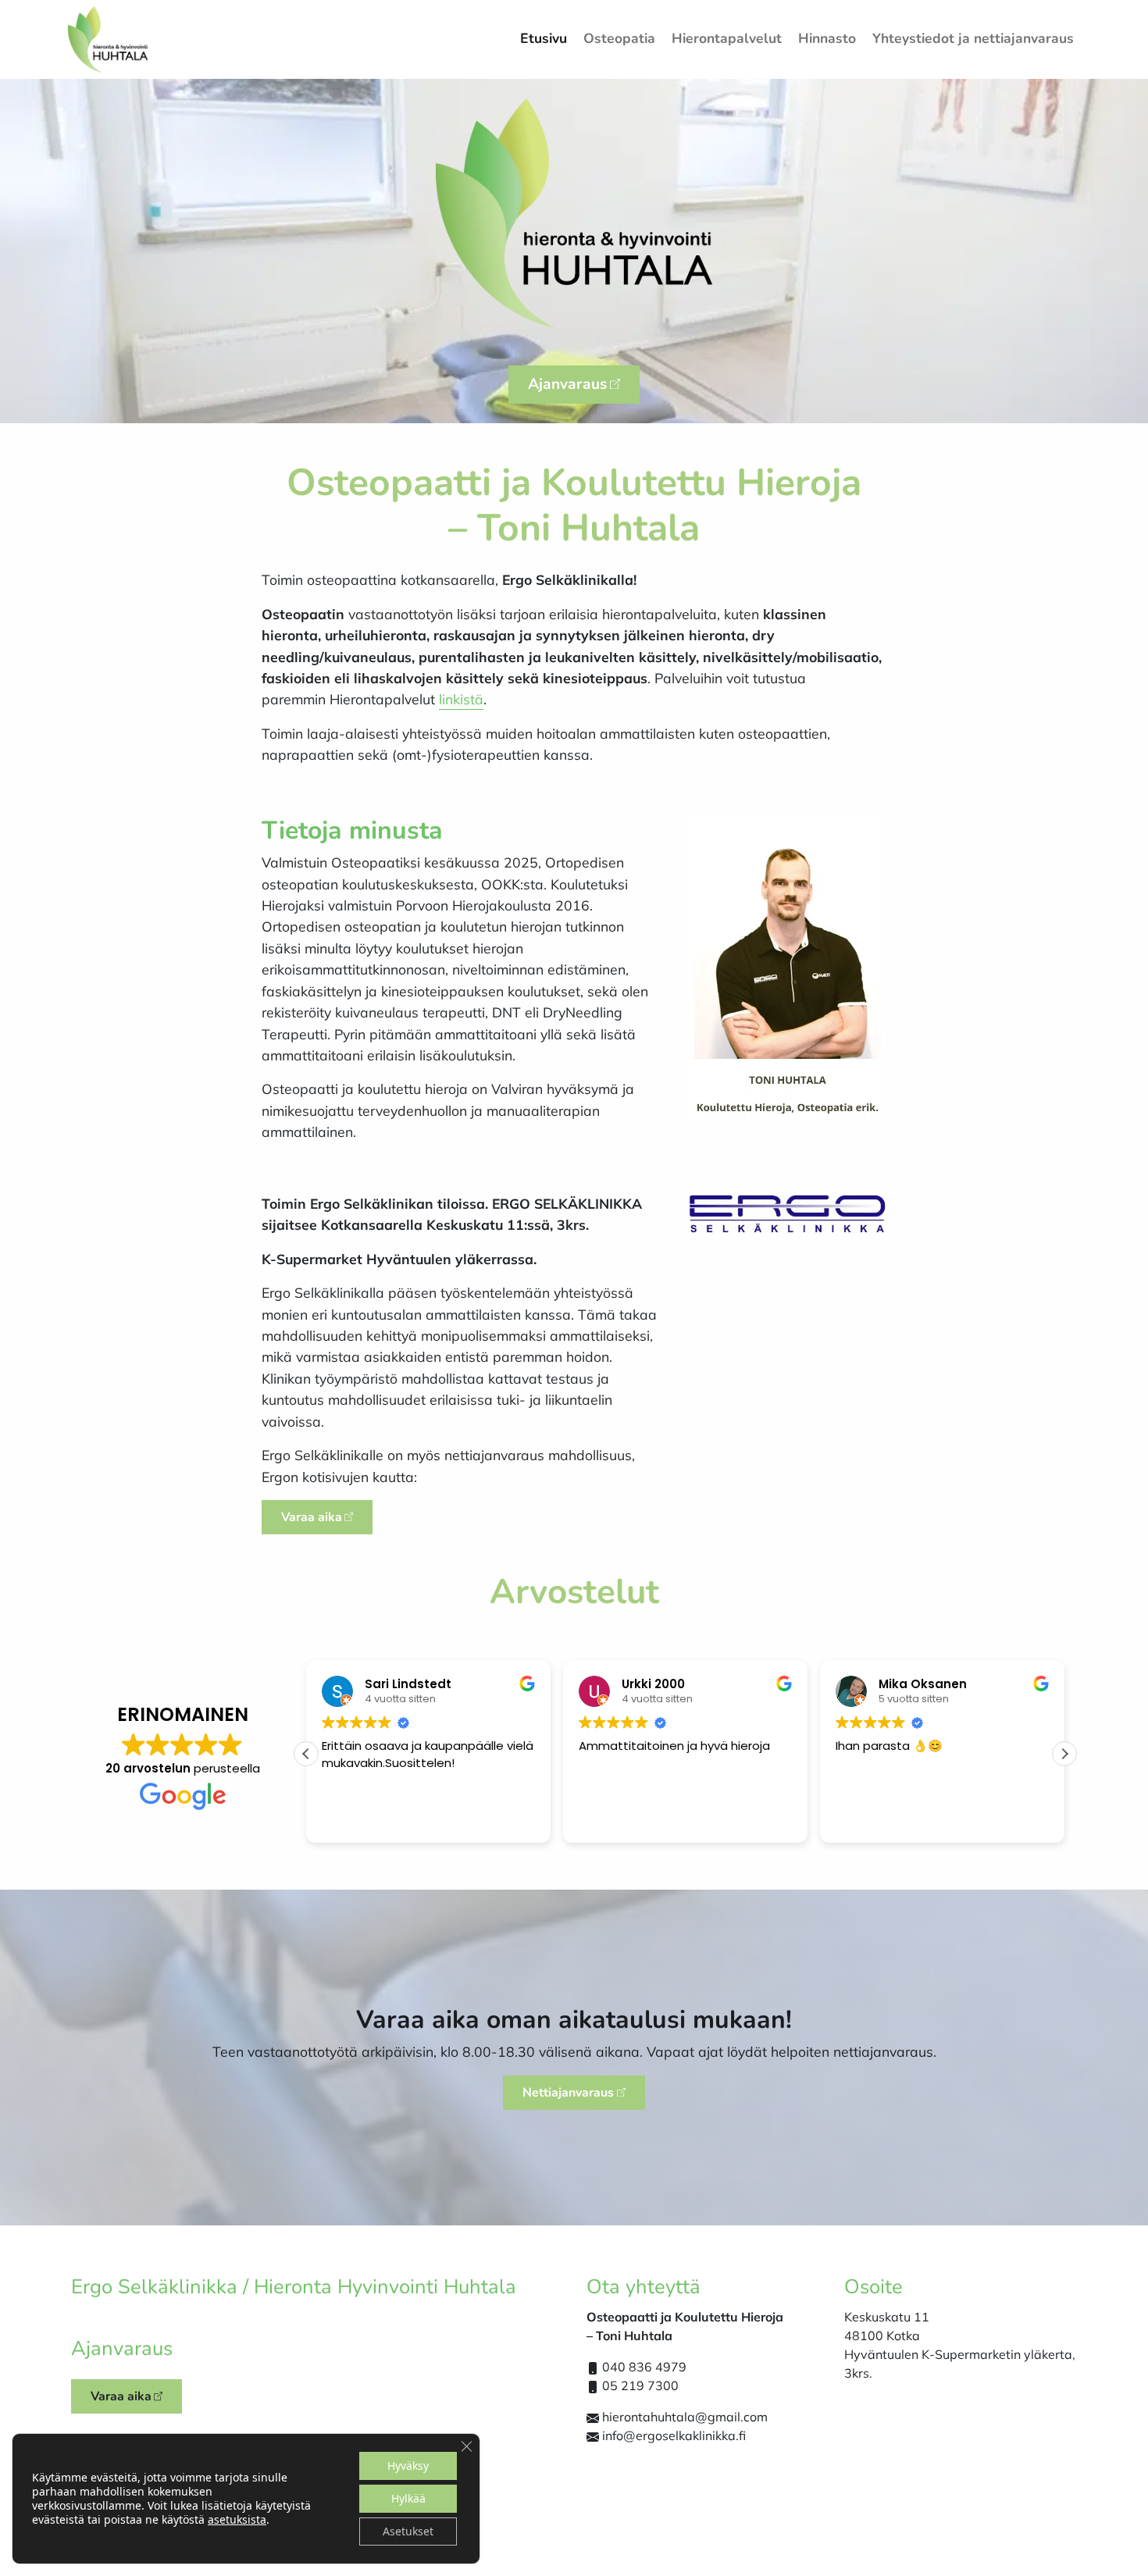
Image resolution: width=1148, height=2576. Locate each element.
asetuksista (237, 2520)
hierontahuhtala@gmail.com (685, 2417)
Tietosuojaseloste (574, 2551)
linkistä (461, 699)
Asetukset (408, 2531)
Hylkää (408, 2498)
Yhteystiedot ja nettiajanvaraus (973, 38)
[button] (1064, 1754)
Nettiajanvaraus (568, 2093)
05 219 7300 (640, 2385)
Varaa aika (312, 1517)
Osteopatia (619, 38)
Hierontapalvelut (727, 38)
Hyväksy (408, 2466)
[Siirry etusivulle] (108, 38)
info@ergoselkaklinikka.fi (674, 2435)
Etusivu (544, 38)
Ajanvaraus (567, 384)
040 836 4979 (644, 2367)
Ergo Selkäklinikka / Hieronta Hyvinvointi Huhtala (294, 2287)
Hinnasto (827, 38)
